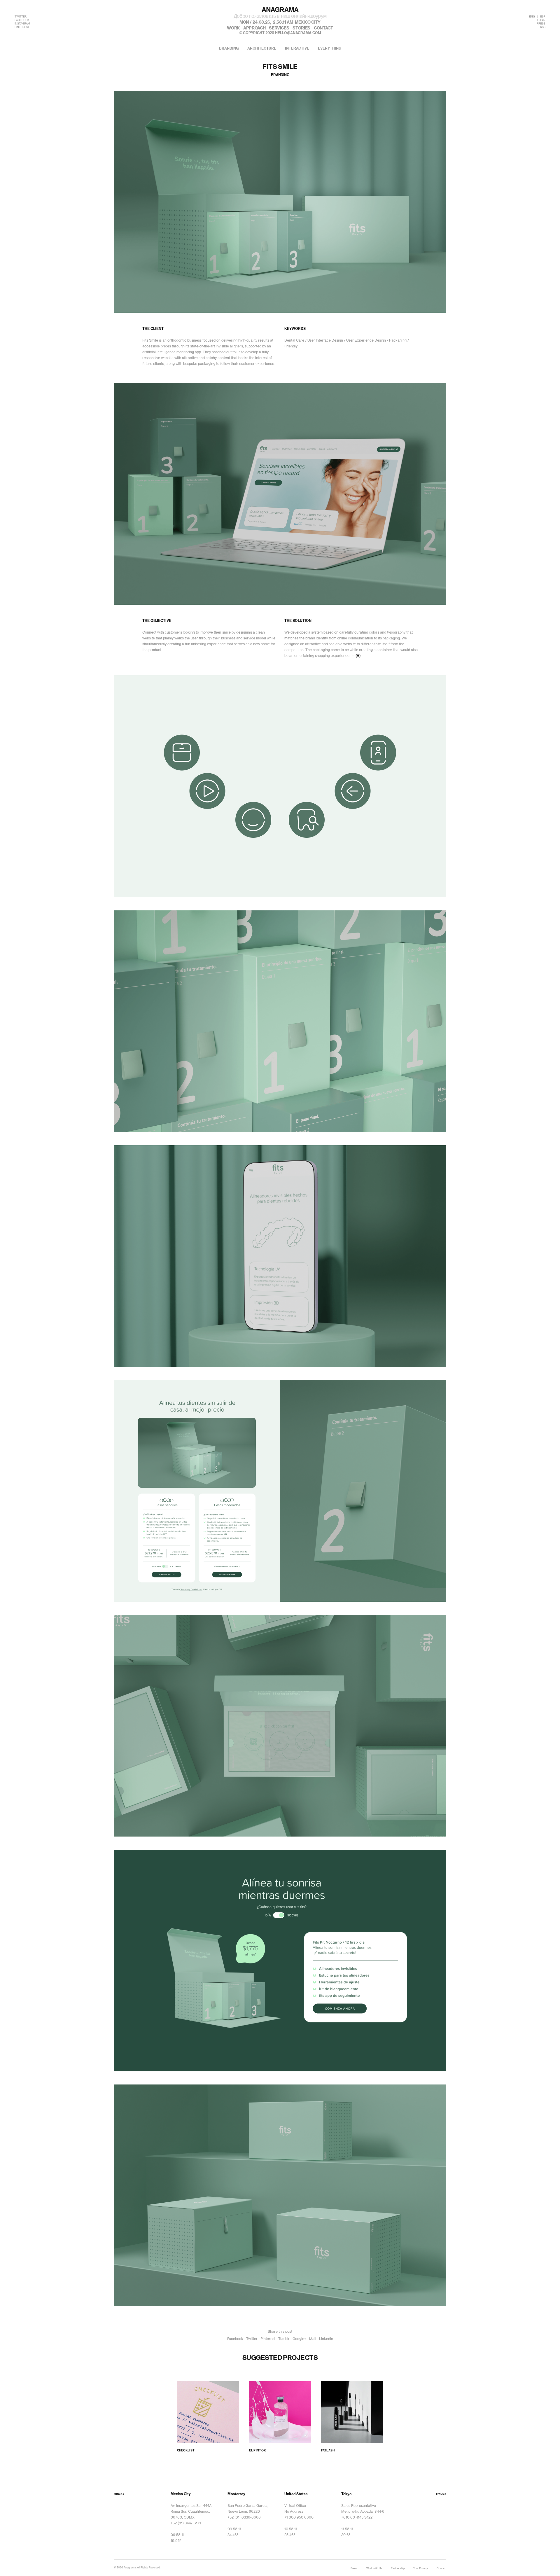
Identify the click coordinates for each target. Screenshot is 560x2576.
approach (254, 28)
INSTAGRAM (22, 24)
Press (354, 2569)
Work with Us (374, 2569)
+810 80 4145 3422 (357, 2517)
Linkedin (326, 2339)
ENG (532, 17)
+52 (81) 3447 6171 (186, 2523)
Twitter (252, 2339)
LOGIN (541, 20)
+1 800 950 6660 (299, 2517)
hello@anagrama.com (298, 33)
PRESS (541, 24)
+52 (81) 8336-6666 (244, 2517)
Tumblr (284, 2339)
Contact (441, 2569)
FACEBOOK (22, 20)
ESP (543, 17)
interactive (297, 48)
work (233, 28)
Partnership (398, 2569)
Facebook (235, 2339)
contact (323, 28)
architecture (262, 48)
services (279, 28)
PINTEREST (22, 27)
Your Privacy (421, 2569)
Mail (313, 2339)
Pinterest (268, 2339)
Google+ (299, 2339)
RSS (543, 27)
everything (330, 48)
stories (301, 28)
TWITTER (21, 17)
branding (229, 48)
